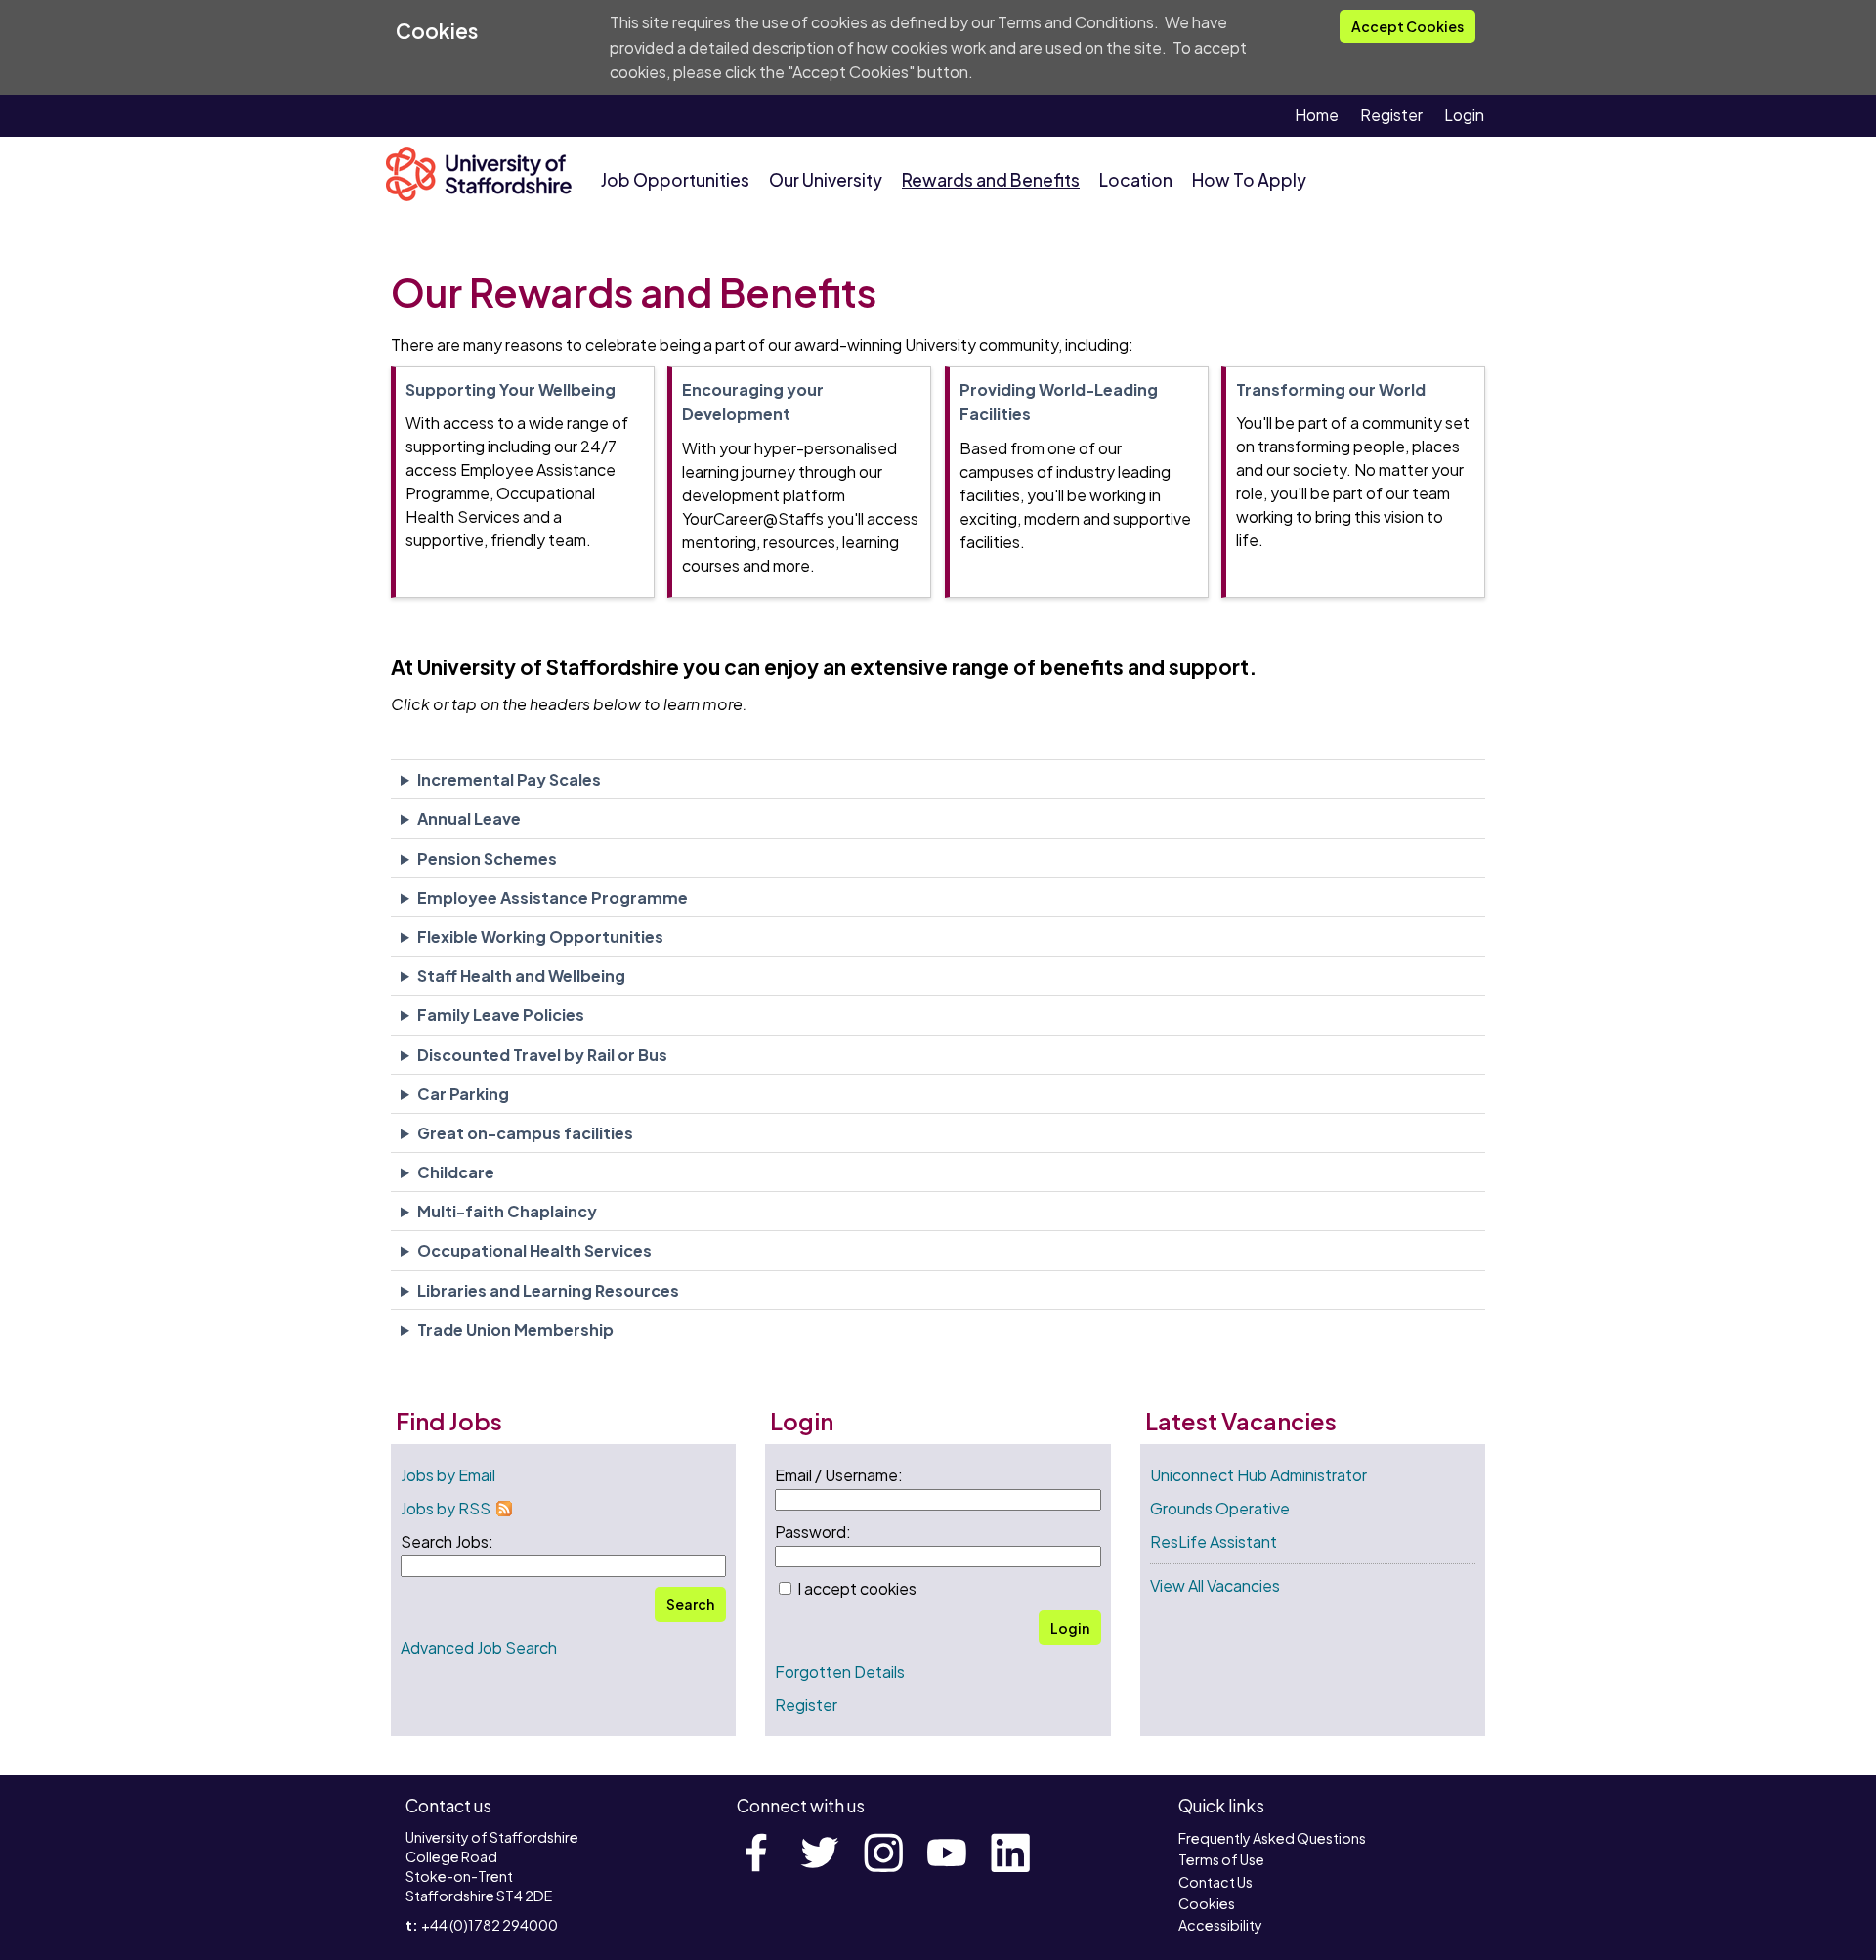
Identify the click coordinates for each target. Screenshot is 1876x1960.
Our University (826, 180)
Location (1136, 180)
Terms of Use (1221, 1859)
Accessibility (1220, 1925)
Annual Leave (469, 818)
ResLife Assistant (1214, 1541)
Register (1391, 115)
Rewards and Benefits (991, 180)
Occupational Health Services (534, 1250)
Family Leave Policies (501, 1015)
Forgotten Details (840, 1671)
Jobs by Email (448, 1475)
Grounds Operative (1220, 1508)
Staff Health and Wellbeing (521, 976)
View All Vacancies (1215, 1585)
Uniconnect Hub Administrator (1258, 1475)
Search (690, 1604)
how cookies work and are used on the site (1009, 47)
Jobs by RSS (446, 1508)
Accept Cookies (1407, 26)
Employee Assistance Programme (553, 897)
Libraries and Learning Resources (548, 1290)
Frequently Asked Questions (1272, 1838)
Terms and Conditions (1076, 22)
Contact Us (1215, 1882)
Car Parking (463, 1094)
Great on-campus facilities (525, 1133)
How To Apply (1249, 180)
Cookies (1207, 1903)
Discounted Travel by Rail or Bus (542, 1055)
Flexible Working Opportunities (540, 937)
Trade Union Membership (515, 1329)
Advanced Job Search (479, 1648)
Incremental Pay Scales (509, 779)
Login (1464, 115)
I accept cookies (855, 1588)
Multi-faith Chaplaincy (507, 1211)
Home (1317, 115)
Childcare (456, 1172)
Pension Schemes (487, 858)
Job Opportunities (675, 180)
